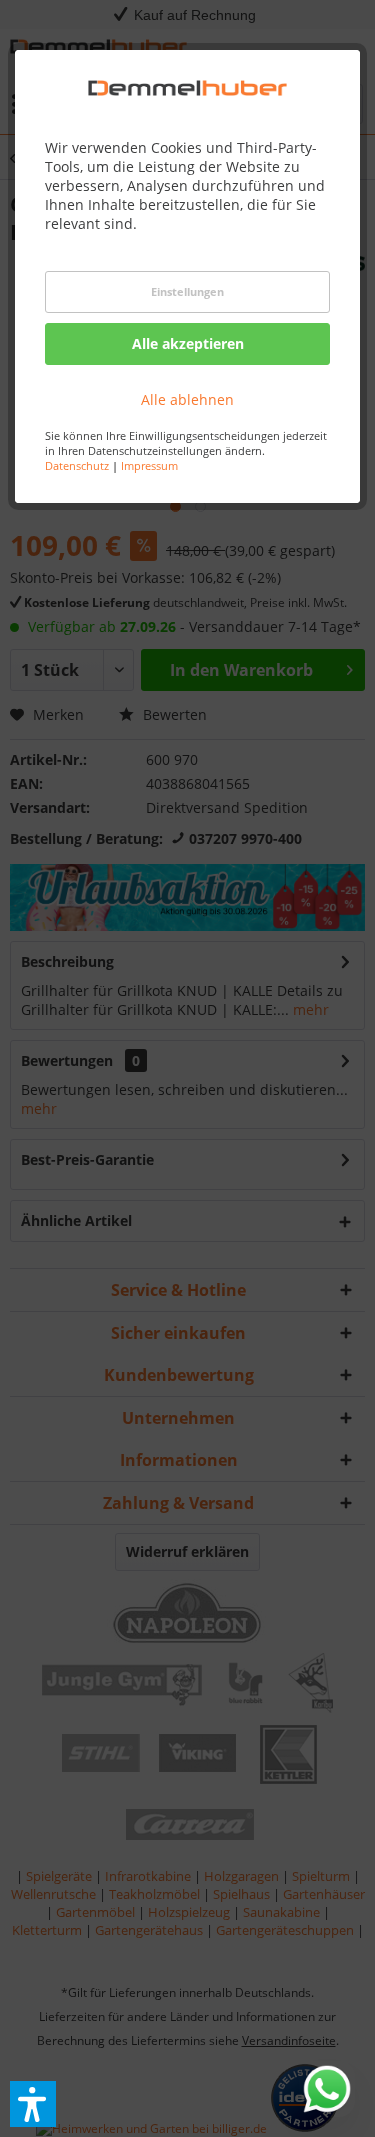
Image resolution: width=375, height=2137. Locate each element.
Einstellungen (187, 291)
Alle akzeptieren (188, 343)
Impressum (149, 465)
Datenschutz (77, 465)
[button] (33, 2104)
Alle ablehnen (187, 399)
